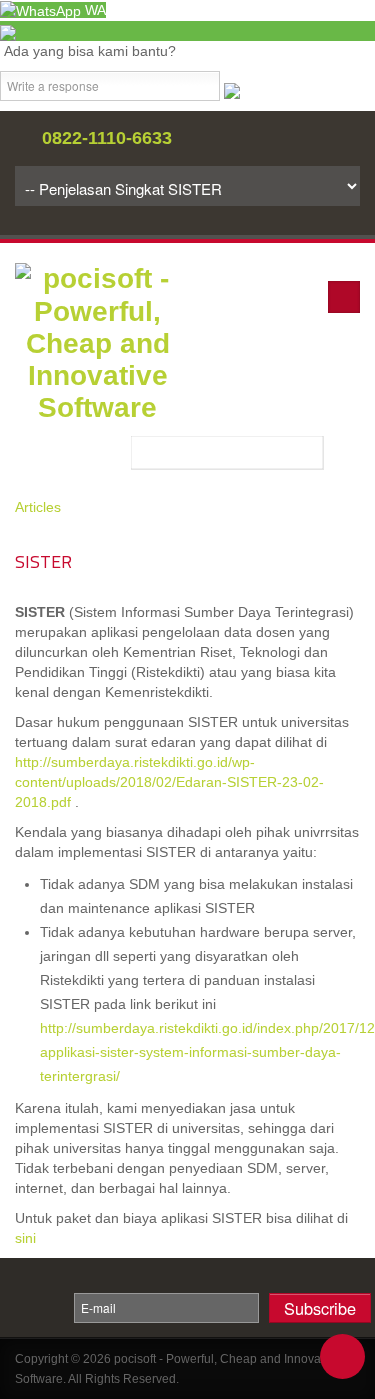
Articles (38, 507)
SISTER (43, 561)
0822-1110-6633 (107, 138)
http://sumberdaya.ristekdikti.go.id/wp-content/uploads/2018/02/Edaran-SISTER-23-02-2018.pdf (169, 782)
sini (25, 1238)
